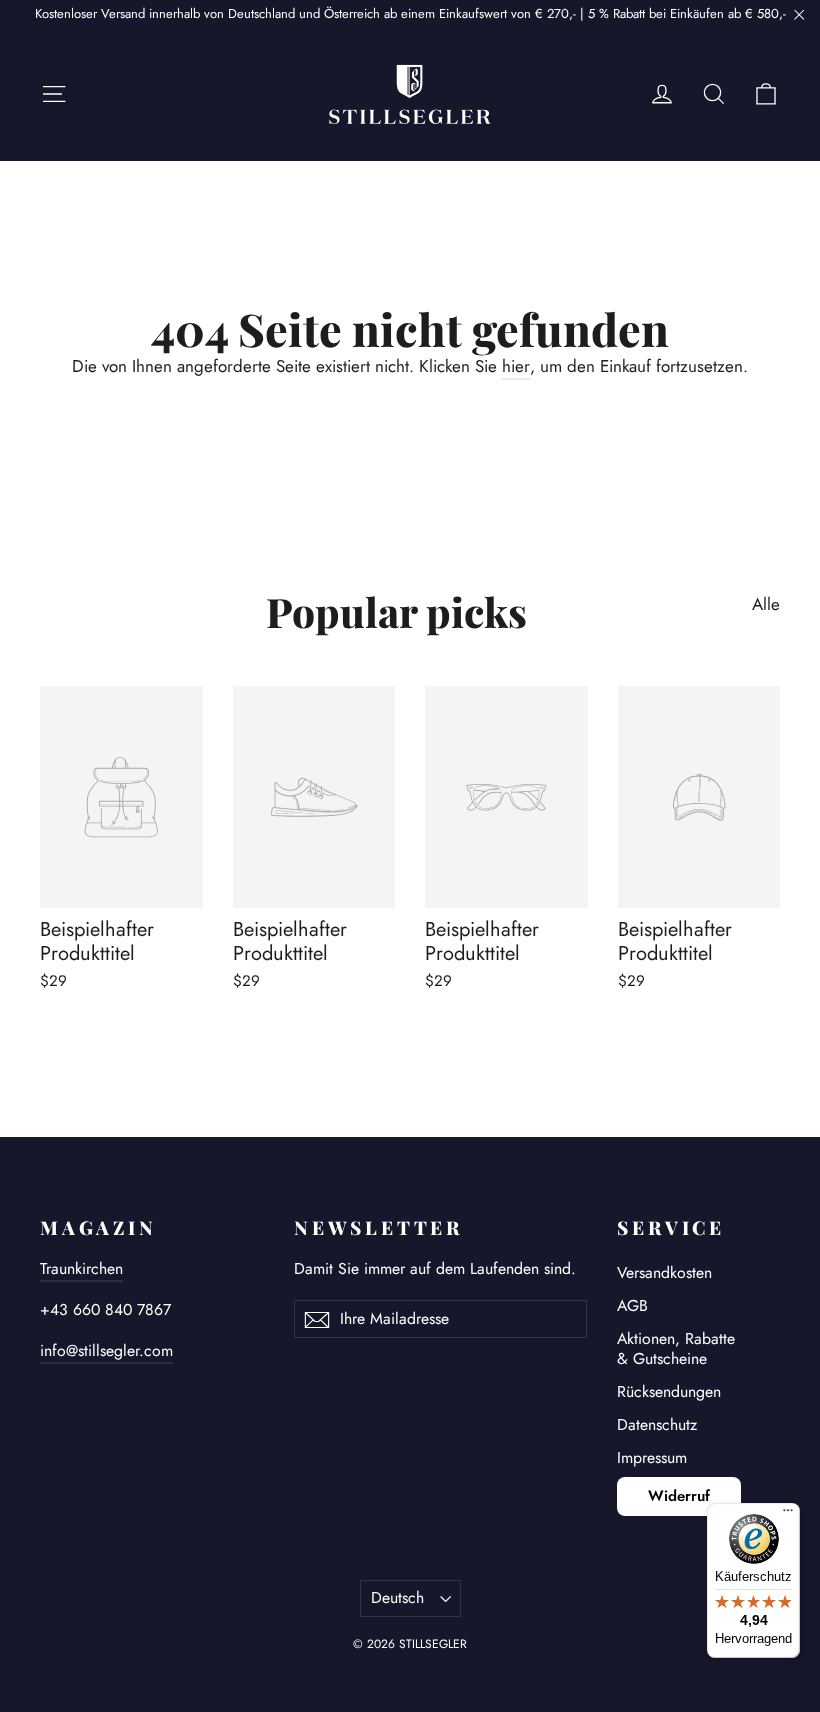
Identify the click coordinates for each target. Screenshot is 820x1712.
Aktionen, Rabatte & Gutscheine (676, 1349)
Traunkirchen (81, 1268)
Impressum (652, 1457)
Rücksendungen (669, 1391)
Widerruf (679, 1496)
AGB (632, 1305)
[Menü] (788, 1515)
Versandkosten (664, 1272)
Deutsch (397, 1597)
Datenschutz (657, 1424)
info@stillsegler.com (106, 1350)
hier (516, 366)
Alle (766, 603)
